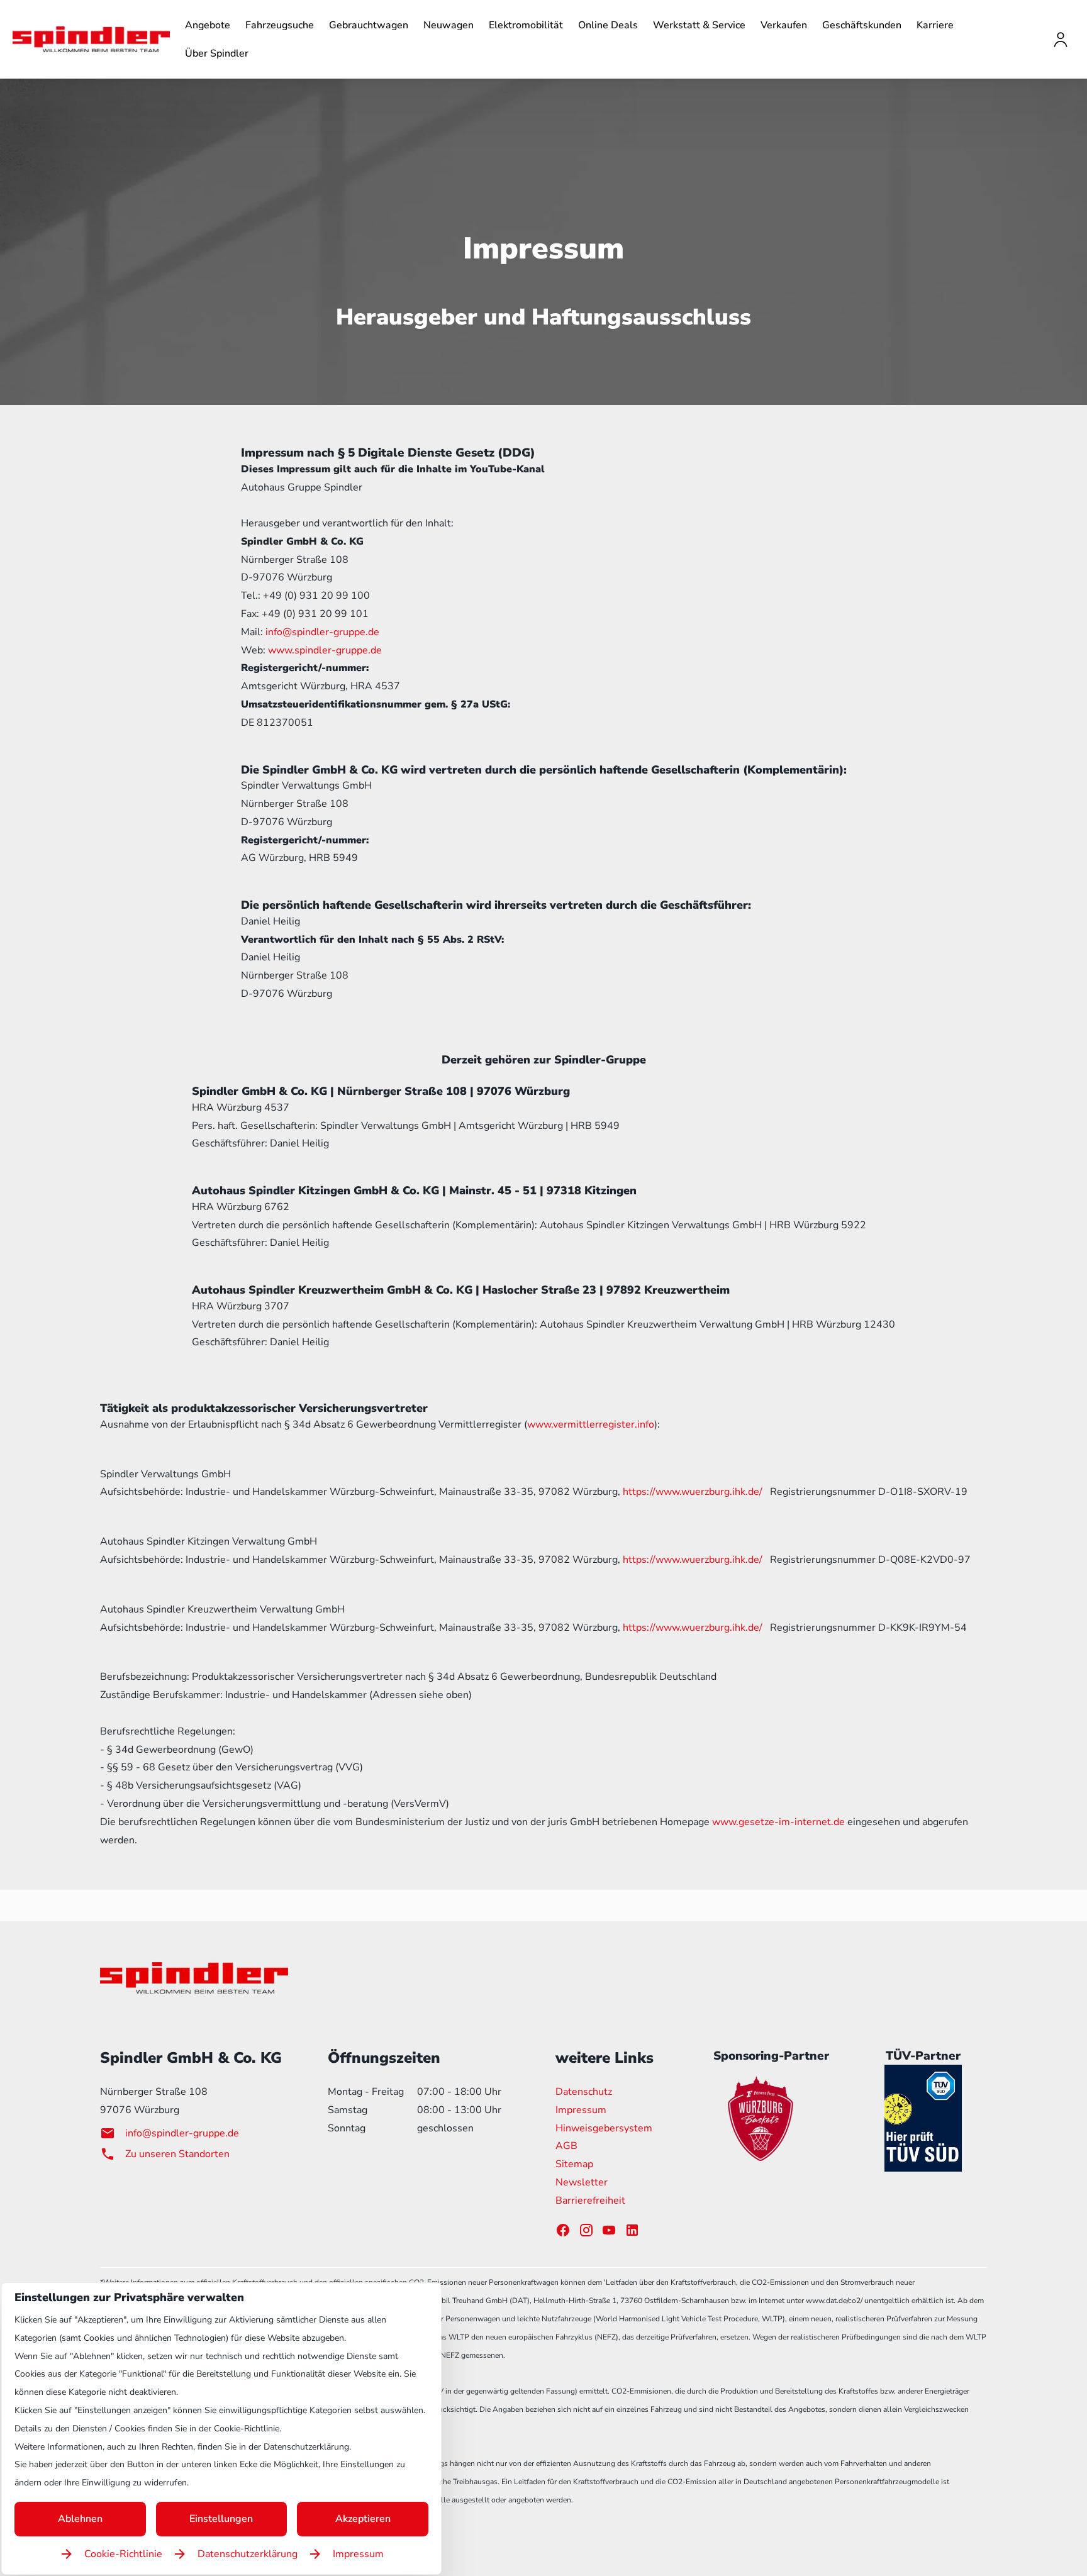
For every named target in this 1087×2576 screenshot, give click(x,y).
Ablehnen (80, 2519)
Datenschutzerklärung (248, 2554)
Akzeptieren (363, 2519)
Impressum (358, 2554)
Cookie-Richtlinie (123, 2554)
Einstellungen (221, 2519)
